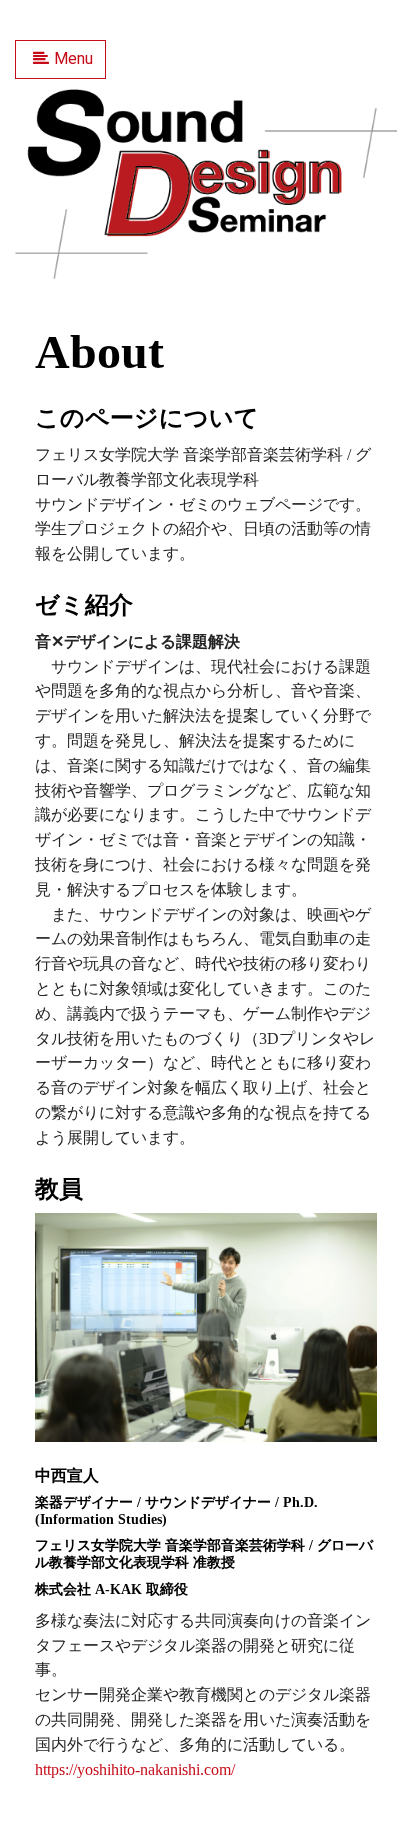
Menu (73, 58)
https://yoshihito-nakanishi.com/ (135, 1769)
